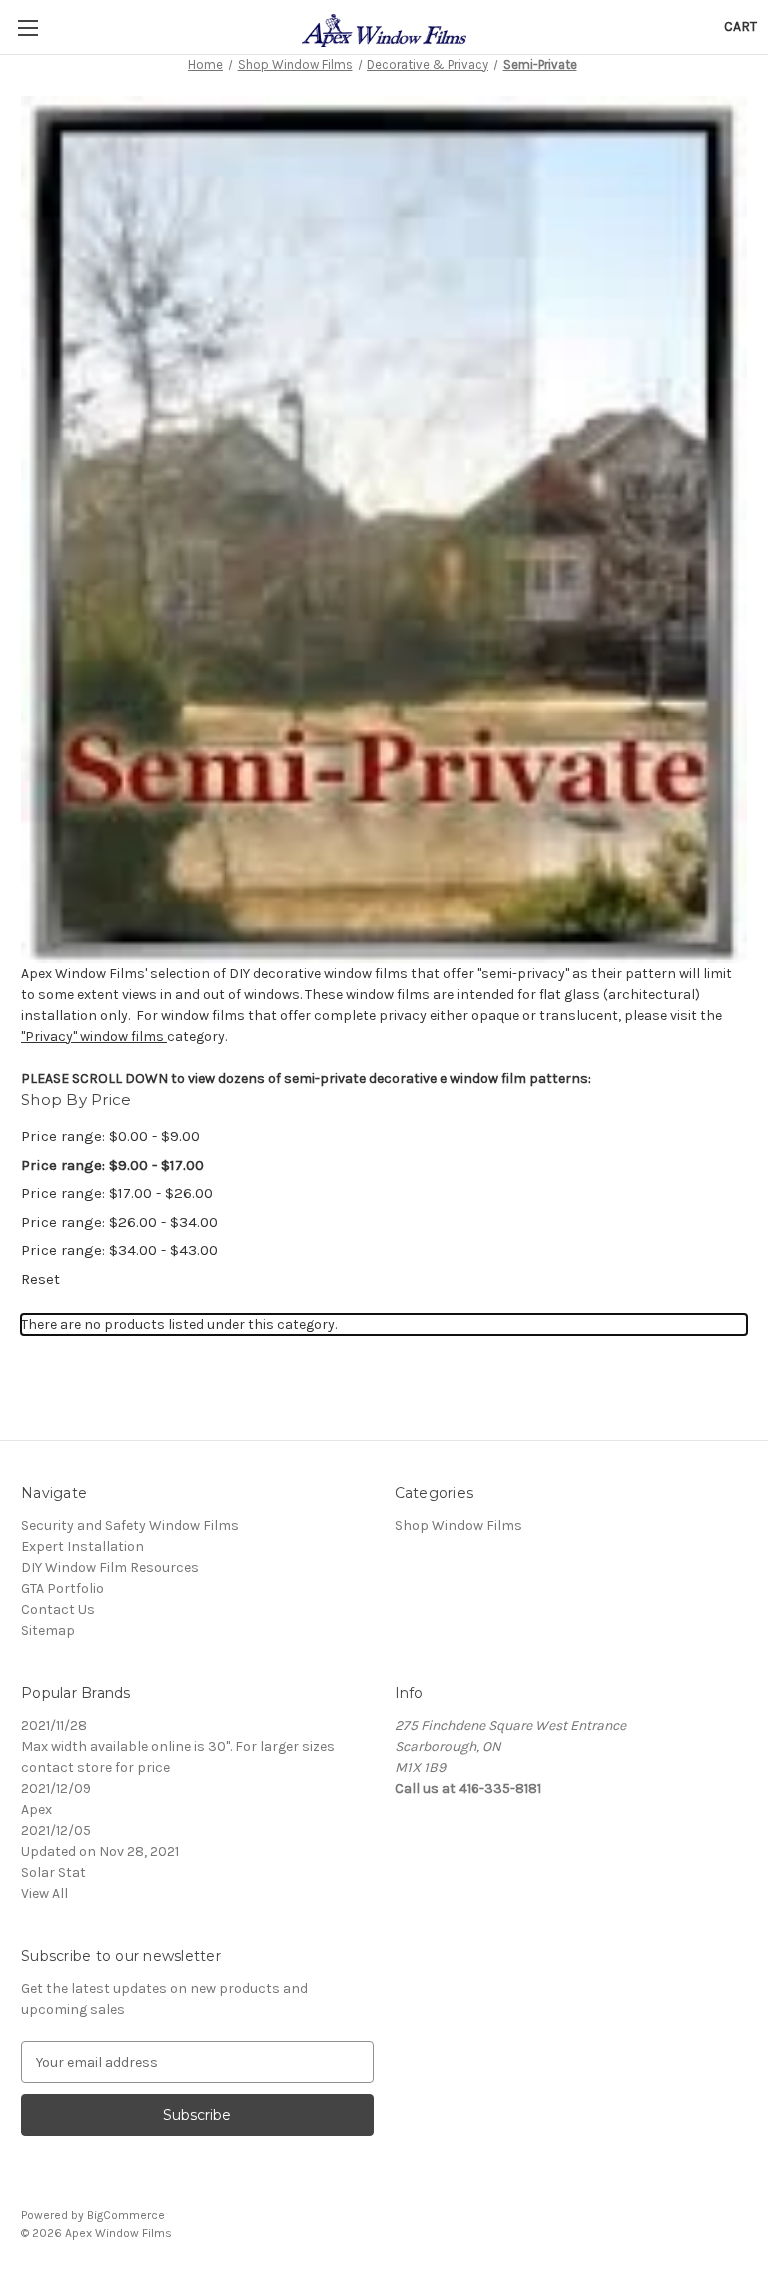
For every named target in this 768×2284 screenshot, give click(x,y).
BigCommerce (126, 2215)
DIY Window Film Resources (110, 1567)
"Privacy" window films (94, 1036)
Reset (40, 1279)
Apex (36, 1809)
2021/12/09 (56, 1788)
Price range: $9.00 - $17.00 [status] (112, 1165)
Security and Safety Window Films (130, 1525)
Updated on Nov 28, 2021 (100, 1851)
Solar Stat (53, 1872)
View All (44, 1893)
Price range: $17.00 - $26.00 (117, 1193)
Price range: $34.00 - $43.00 (119, 1250)
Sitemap (48, 1630)
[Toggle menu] (27, 27)
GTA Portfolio (62, 1588)
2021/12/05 (56, 1830)
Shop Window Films (458, 1525)
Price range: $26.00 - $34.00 (119, 1222)
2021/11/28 (54, 1725)
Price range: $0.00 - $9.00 (110, 1136)
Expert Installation (82, 1546)
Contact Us (58, 1609)
